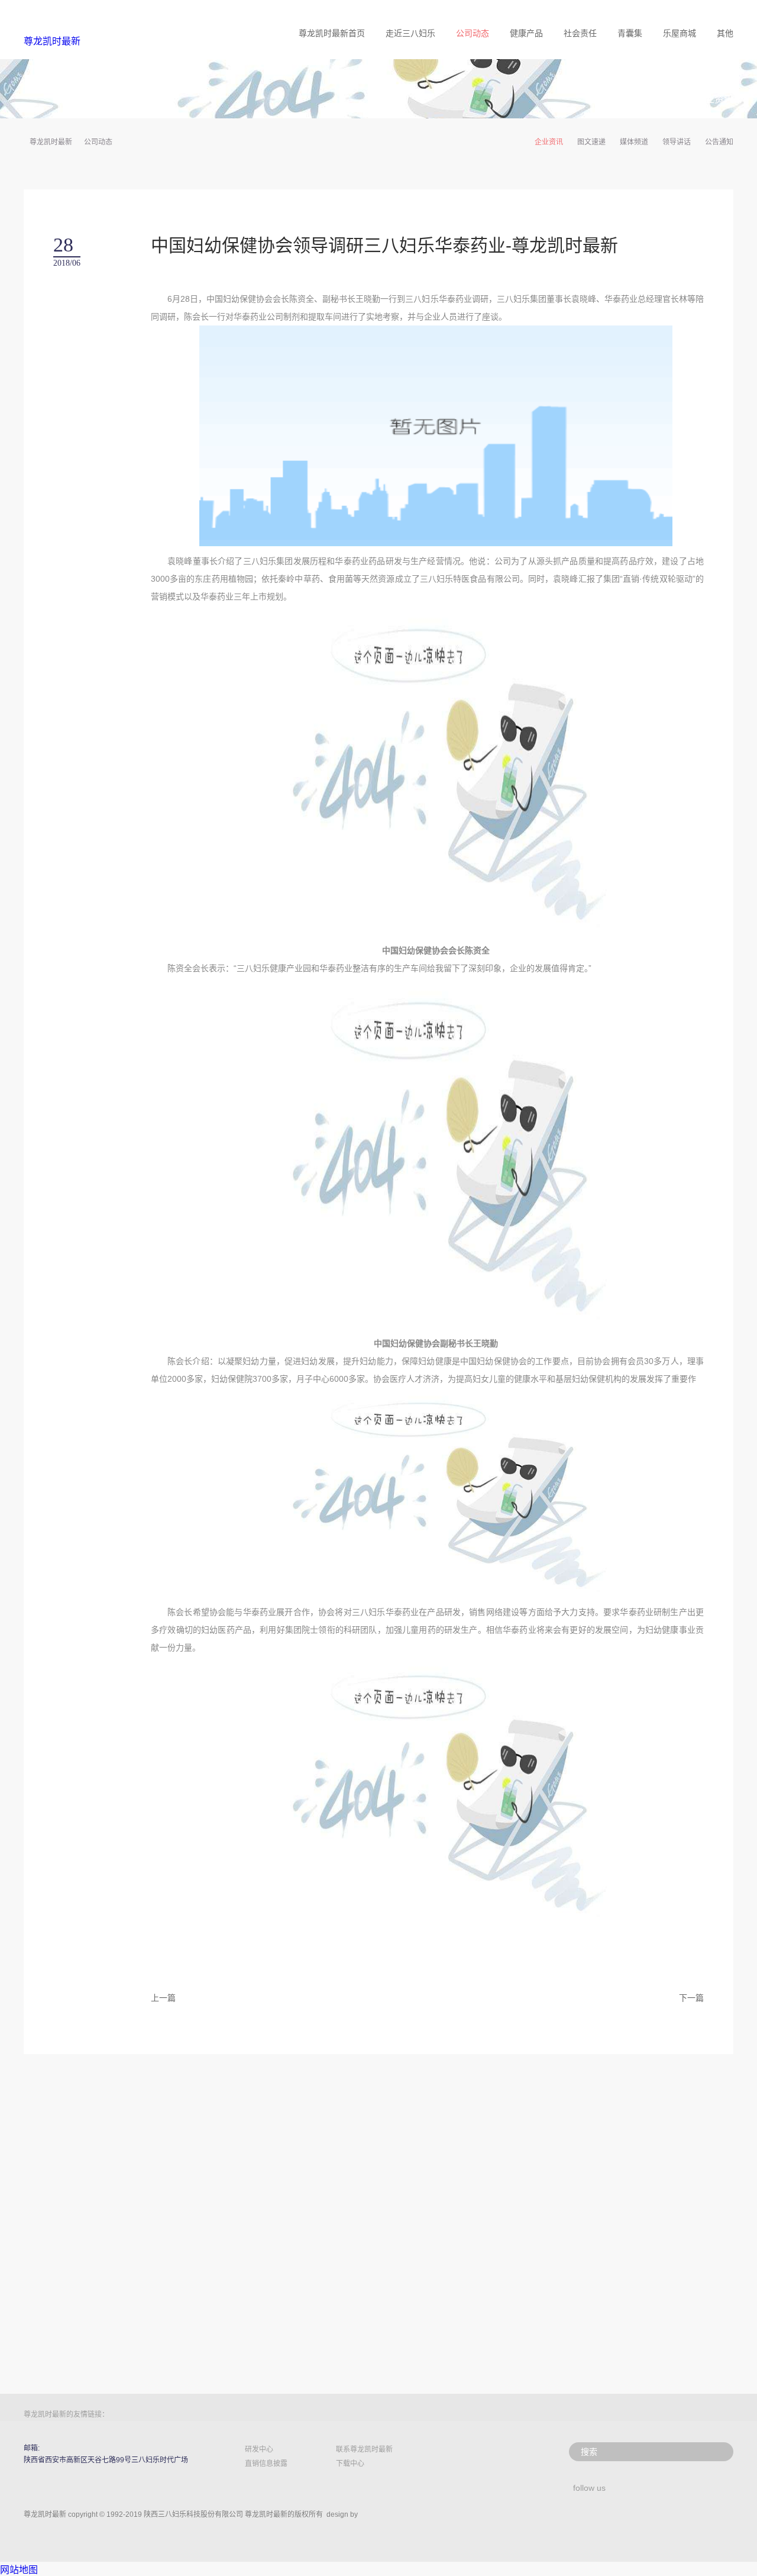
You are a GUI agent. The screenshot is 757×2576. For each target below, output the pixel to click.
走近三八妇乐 (410, 33)
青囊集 (630, 33)
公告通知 (719, 142)
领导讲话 (677, 142)
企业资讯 (549, 142)
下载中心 (350, 2464)
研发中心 (259, 2449)
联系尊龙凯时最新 (364, 2449)
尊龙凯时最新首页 (332, 33)
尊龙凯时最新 (52, 41)
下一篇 (691, 1998)
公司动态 (473, 33)
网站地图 (19, 2570)
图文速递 (591, 142)
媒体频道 (634, 142)
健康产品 (526, 33)
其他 (725, 33)
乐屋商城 (680, 33)
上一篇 (163, 1998)
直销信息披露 (266, 2464)
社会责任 (580, 33)
